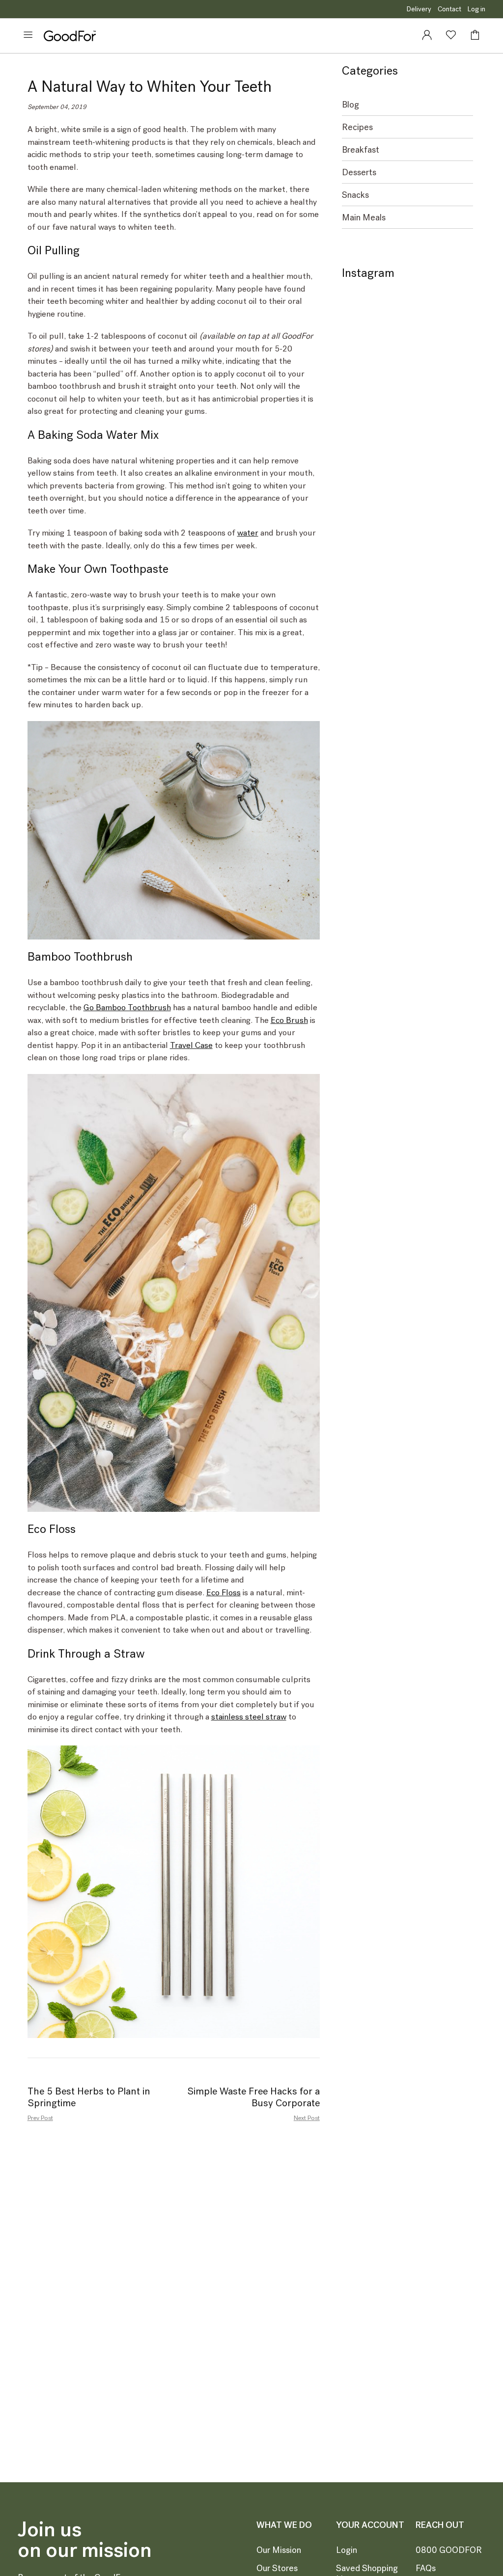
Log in (476, 9)
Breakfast (361, 150)
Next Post (307, 2118)
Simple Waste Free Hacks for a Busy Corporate (253, 2097)
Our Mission (279, 2550)
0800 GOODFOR (449, 2550)
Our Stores (277, 2568)
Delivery (419, 9)
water (248, 533)
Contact (449, 9)
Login (347, 2550)
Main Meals (364, 218)
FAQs (426, 2568)
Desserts (359, 173)
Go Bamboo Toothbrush (127, 1007)
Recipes (357, 127)
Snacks (355, 195)
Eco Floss (224, 1592)
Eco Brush (289, 1020)
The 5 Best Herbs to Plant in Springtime (89, 2097)
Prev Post (40, 2118)
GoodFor (70, 36)
